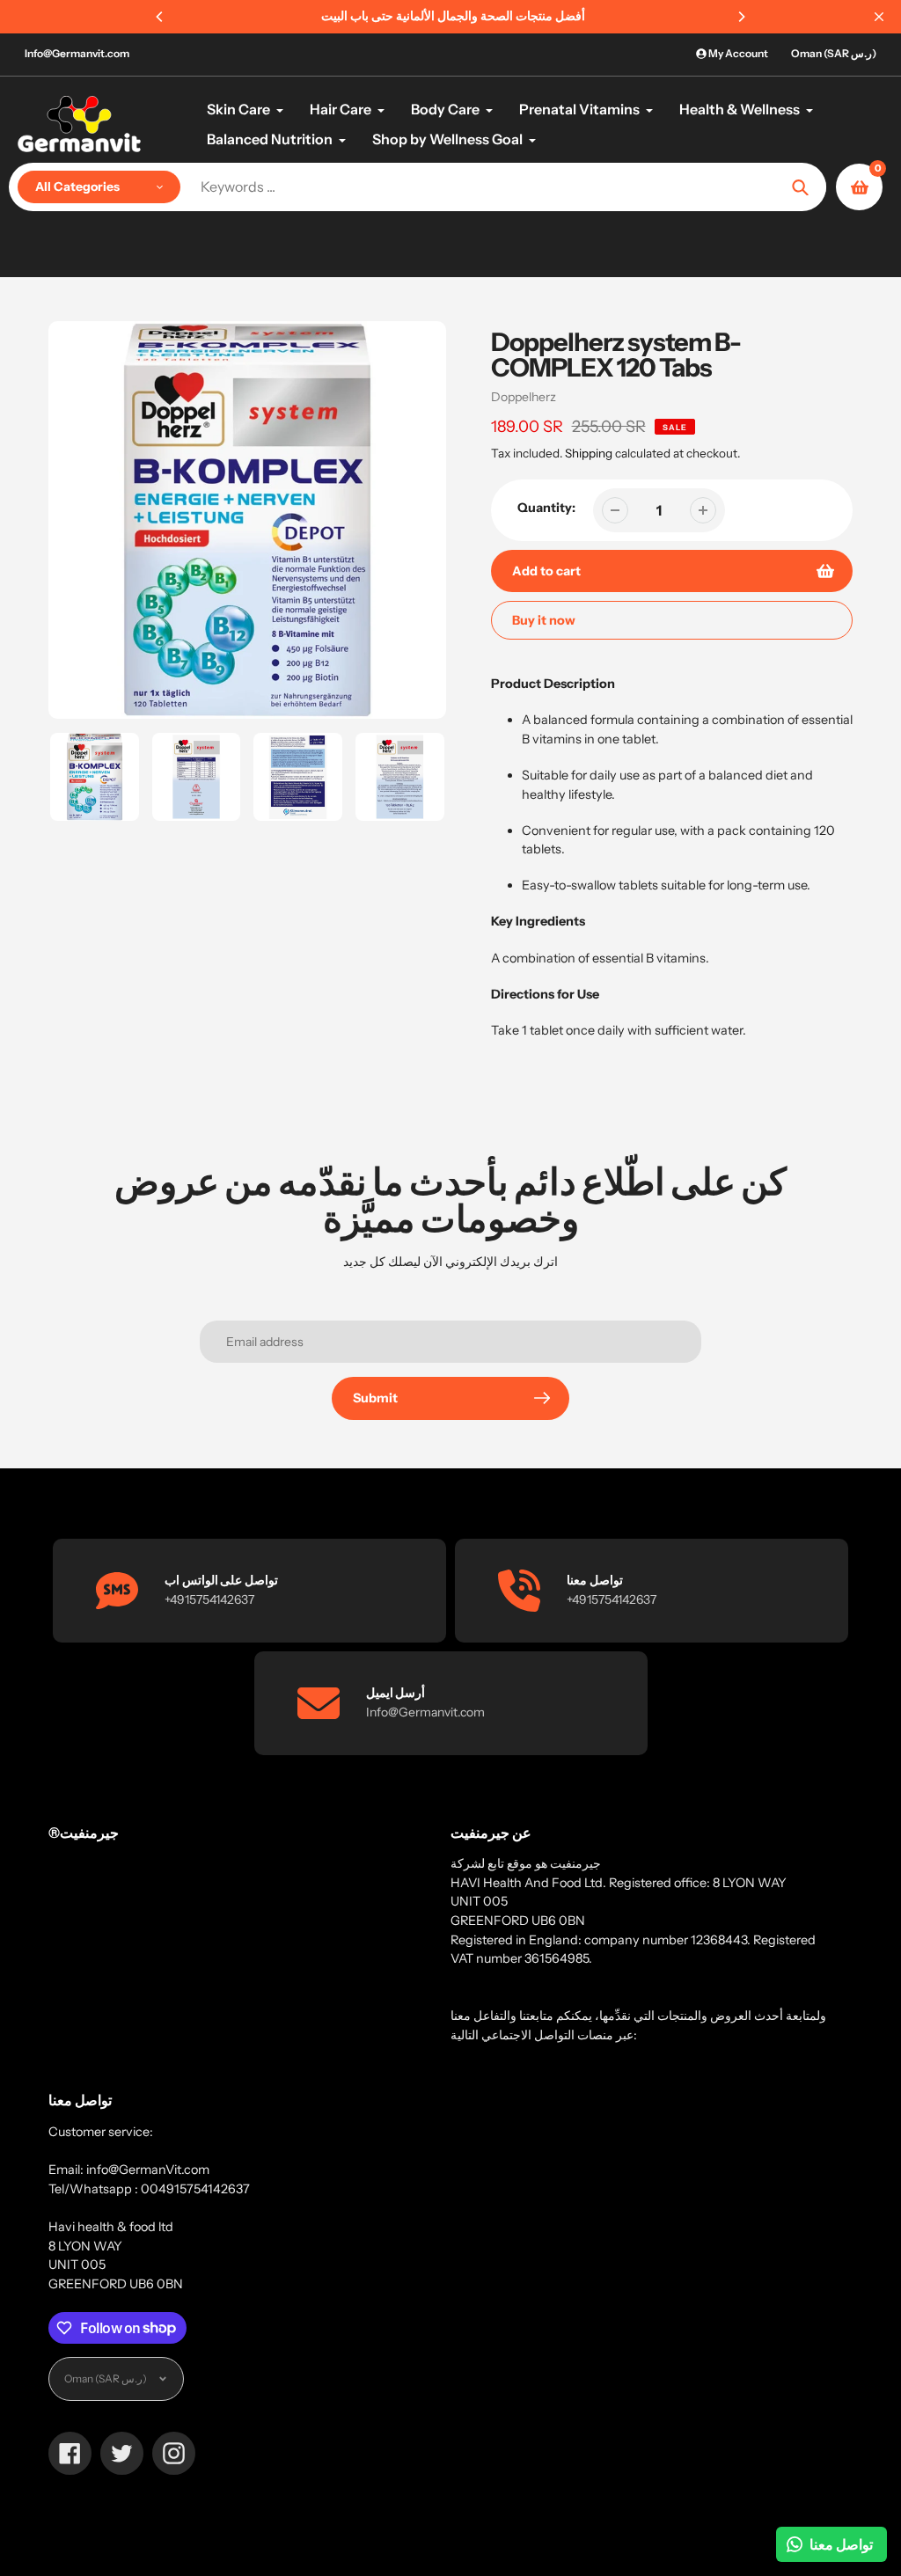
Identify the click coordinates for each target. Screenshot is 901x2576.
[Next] (741, 17)
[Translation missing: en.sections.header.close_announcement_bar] (879, 17)
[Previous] (160, 17)
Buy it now (544, 620)
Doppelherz (524, 397)
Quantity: (546, 508)
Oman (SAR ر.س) (834, 53)
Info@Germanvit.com (77, 53)
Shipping (589, 453)
